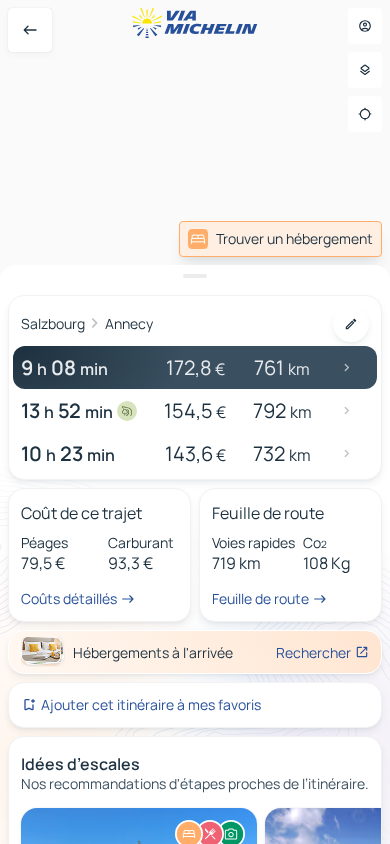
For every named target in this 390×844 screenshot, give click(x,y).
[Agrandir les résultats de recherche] (195, 276)
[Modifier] (351, 324)
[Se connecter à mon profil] (365, 26)
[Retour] (30, 30)
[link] (338, 239)
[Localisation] (365, 114)
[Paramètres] (365, 70)
